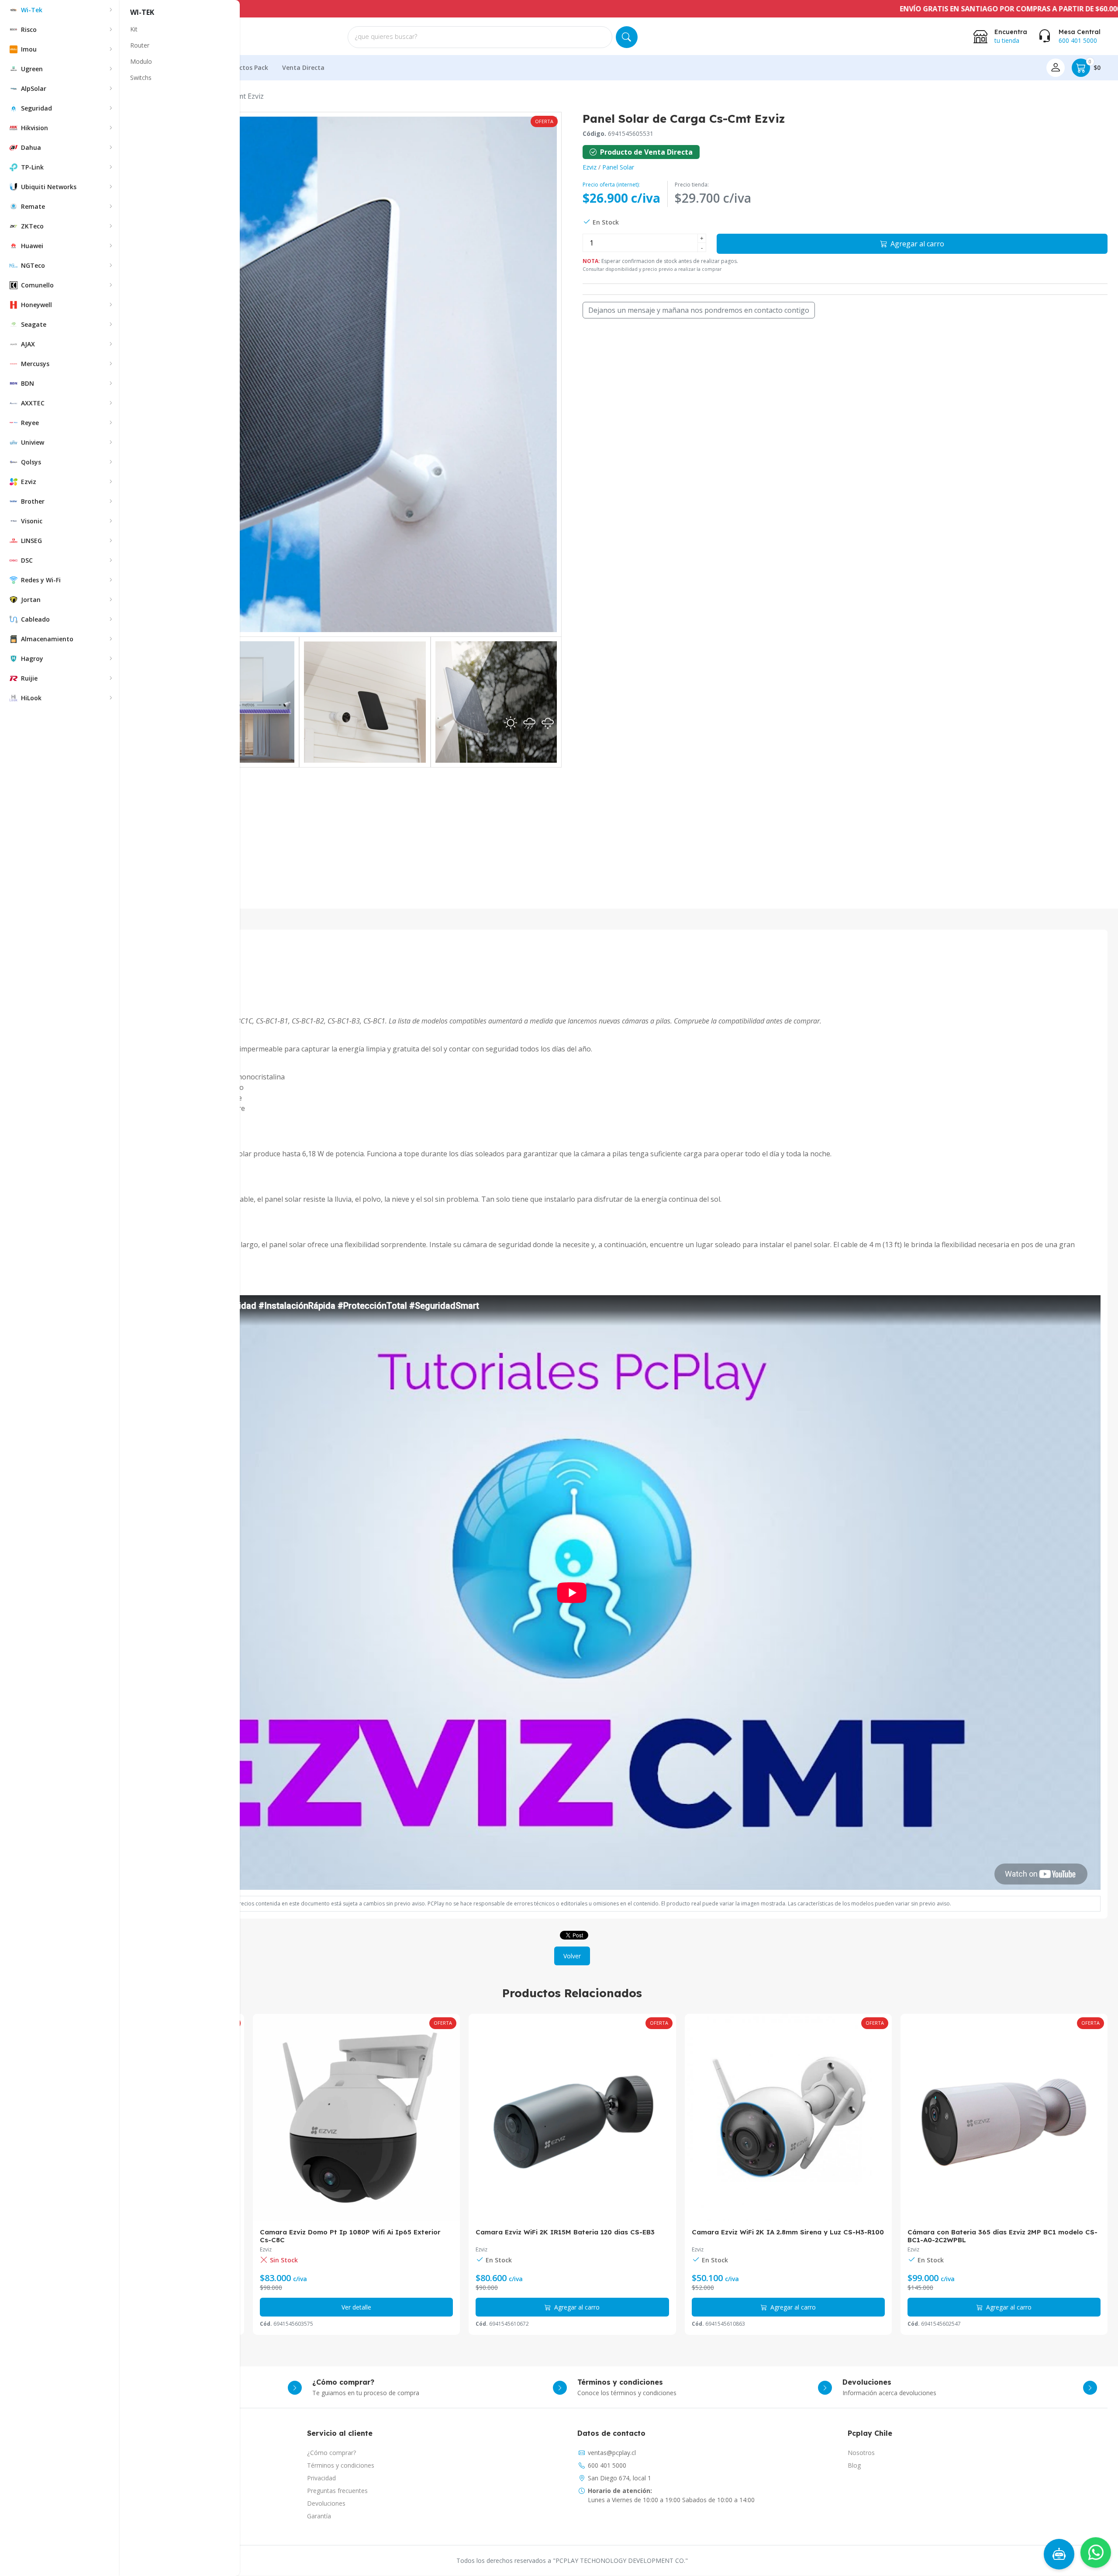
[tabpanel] (572, 1426)
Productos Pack (245, 67)
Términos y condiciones (341, 2465)
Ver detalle (1004, 2307)
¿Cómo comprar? (331, 2453)
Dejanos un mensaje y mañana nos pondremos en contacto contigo (699, 310)
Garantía (319, 2516)
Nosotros (861, 2453)
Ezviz (590, 167)
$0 (1095, 65)
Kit (134, 29)
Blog (854, 2465)
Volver (572, 1956)
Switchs (141, 78)
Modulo (141, 61)
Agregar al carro (916, 244)
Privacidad (321, 2478)
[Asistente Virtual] (1059, 2554)
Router (140, 45)
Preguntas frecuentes (337, 2491)
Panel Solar (618, 167)
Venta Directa (303, 67)
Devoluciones (326, 2503)
